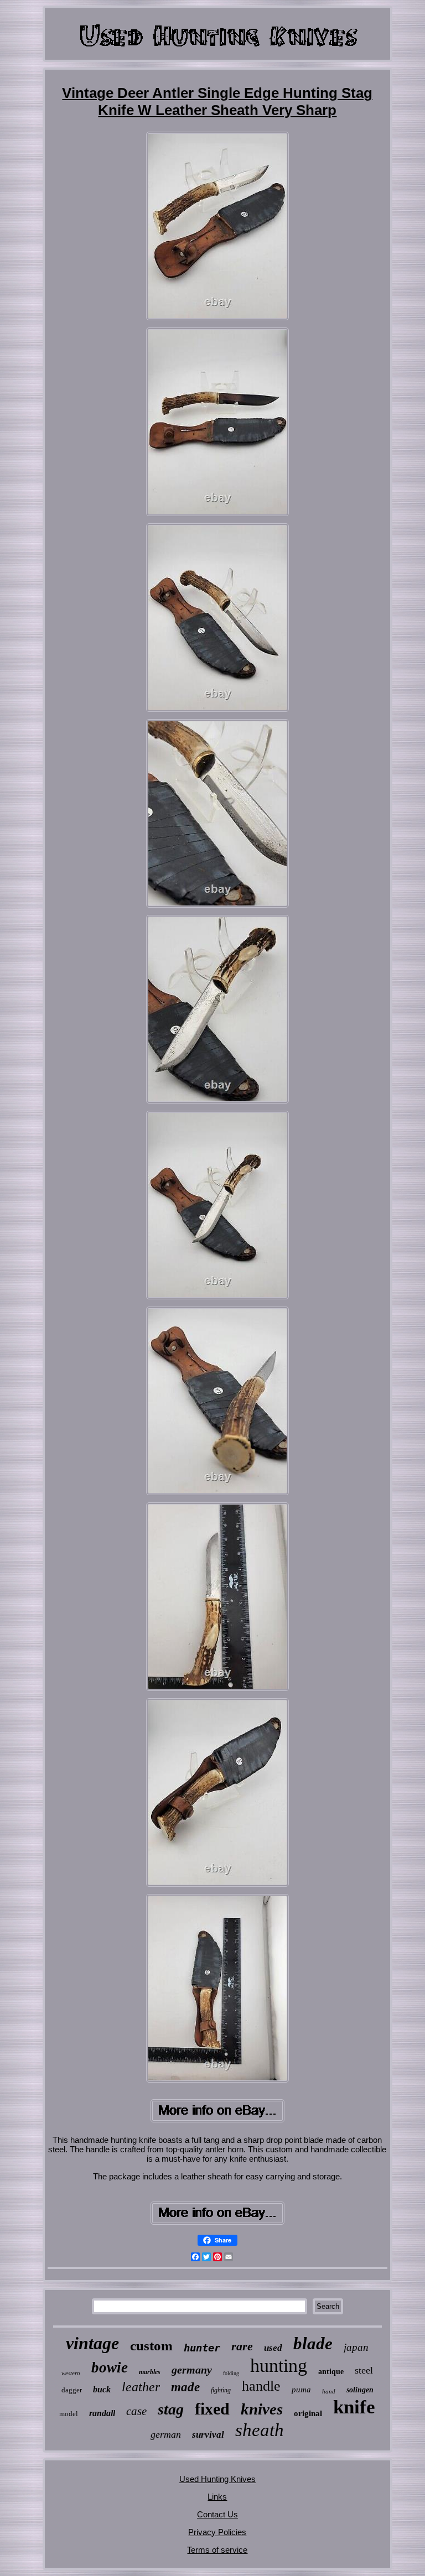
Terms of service (217, 2550)
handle (261, 2386)
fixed (212, 2409)
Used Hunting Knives (217, 2479)
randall (102, 2413)
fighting (221, 2390)
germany (192, 2370)
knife (354, 2407)
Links (217, 2497)
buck (102, 2389)
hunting (279, 2366)
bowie (110, 2367)
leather (141, 2387)
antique (331, 2372)
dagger (72, 2390)
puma (301, 2390)
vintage (92, 2343)
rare (242, 2346)
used (273, 2348)
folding (231, 2373)
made (185, 2387)
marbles (150, 2372)
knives (262, 2409)
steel (364, 2370)
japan (356, 2347)
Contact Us (217, 2514)
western (71, 2373)
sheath (260, 2430)
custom (151, 2346)
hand (329, 2391)
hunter (202, 2348)
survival (208, 2435)
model (69, 2414)
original (308, 2413)
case (136, 2411)
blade (313, 2343)
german (166, 2434)
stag (171, 2409)
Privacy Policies (217, 2532)
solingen (360, 2390)
